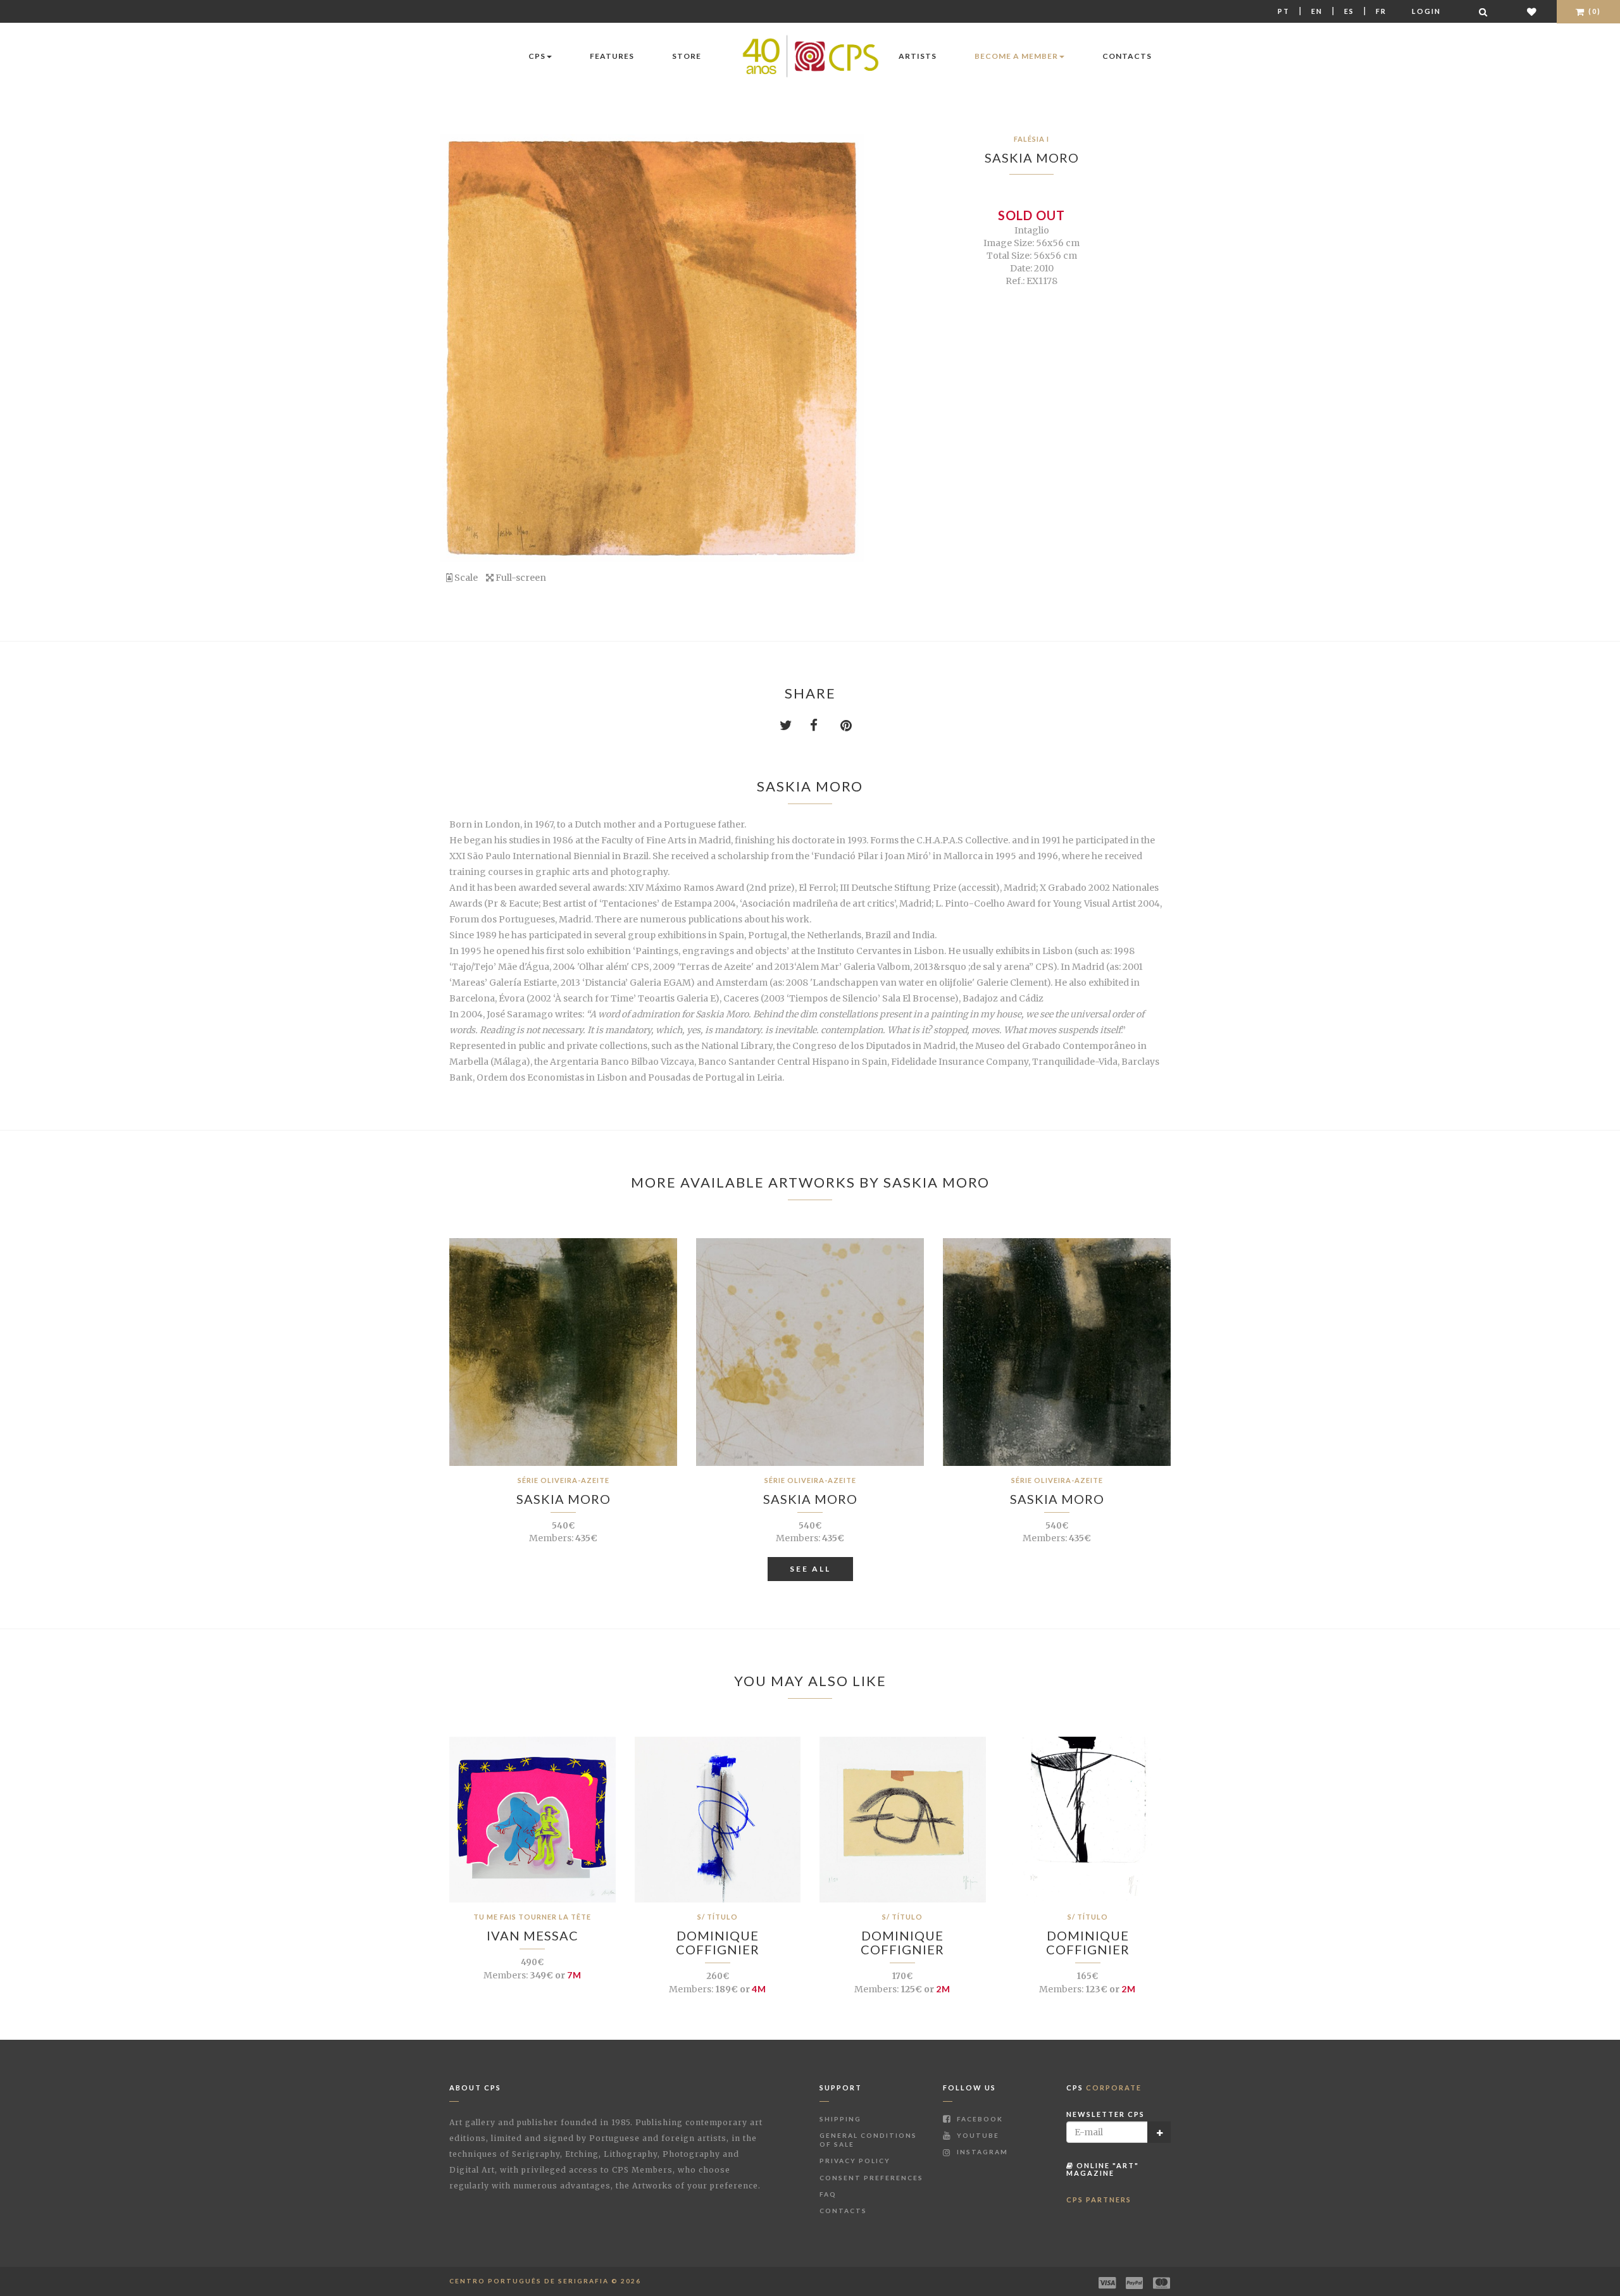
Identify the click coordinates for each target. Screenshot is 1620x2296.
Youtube (977, 2135)
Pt (1284, 11)
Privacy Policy (855, 2161)
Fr (1381, 11)
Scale (465, 578)
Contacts (1127, 56)
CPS (537, 56)
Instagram (981, 2152)
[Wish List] (1532, 12)
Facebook (979, 2119)
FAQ (828, 2194)
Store (687, 56)
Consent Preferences (871, 2178)
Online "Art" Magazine (1103, 2169)
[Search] (1484, 12)
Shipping (840, 2119)
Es (1349, 11)
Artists (918, 56)
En (1317, 11)
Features (612, 56)
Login (1426, 11)
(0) (1593, 11)
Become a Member (1016, 56)
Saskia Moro (1032, 158)
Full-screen (520, 578)
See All (810, 1569)
